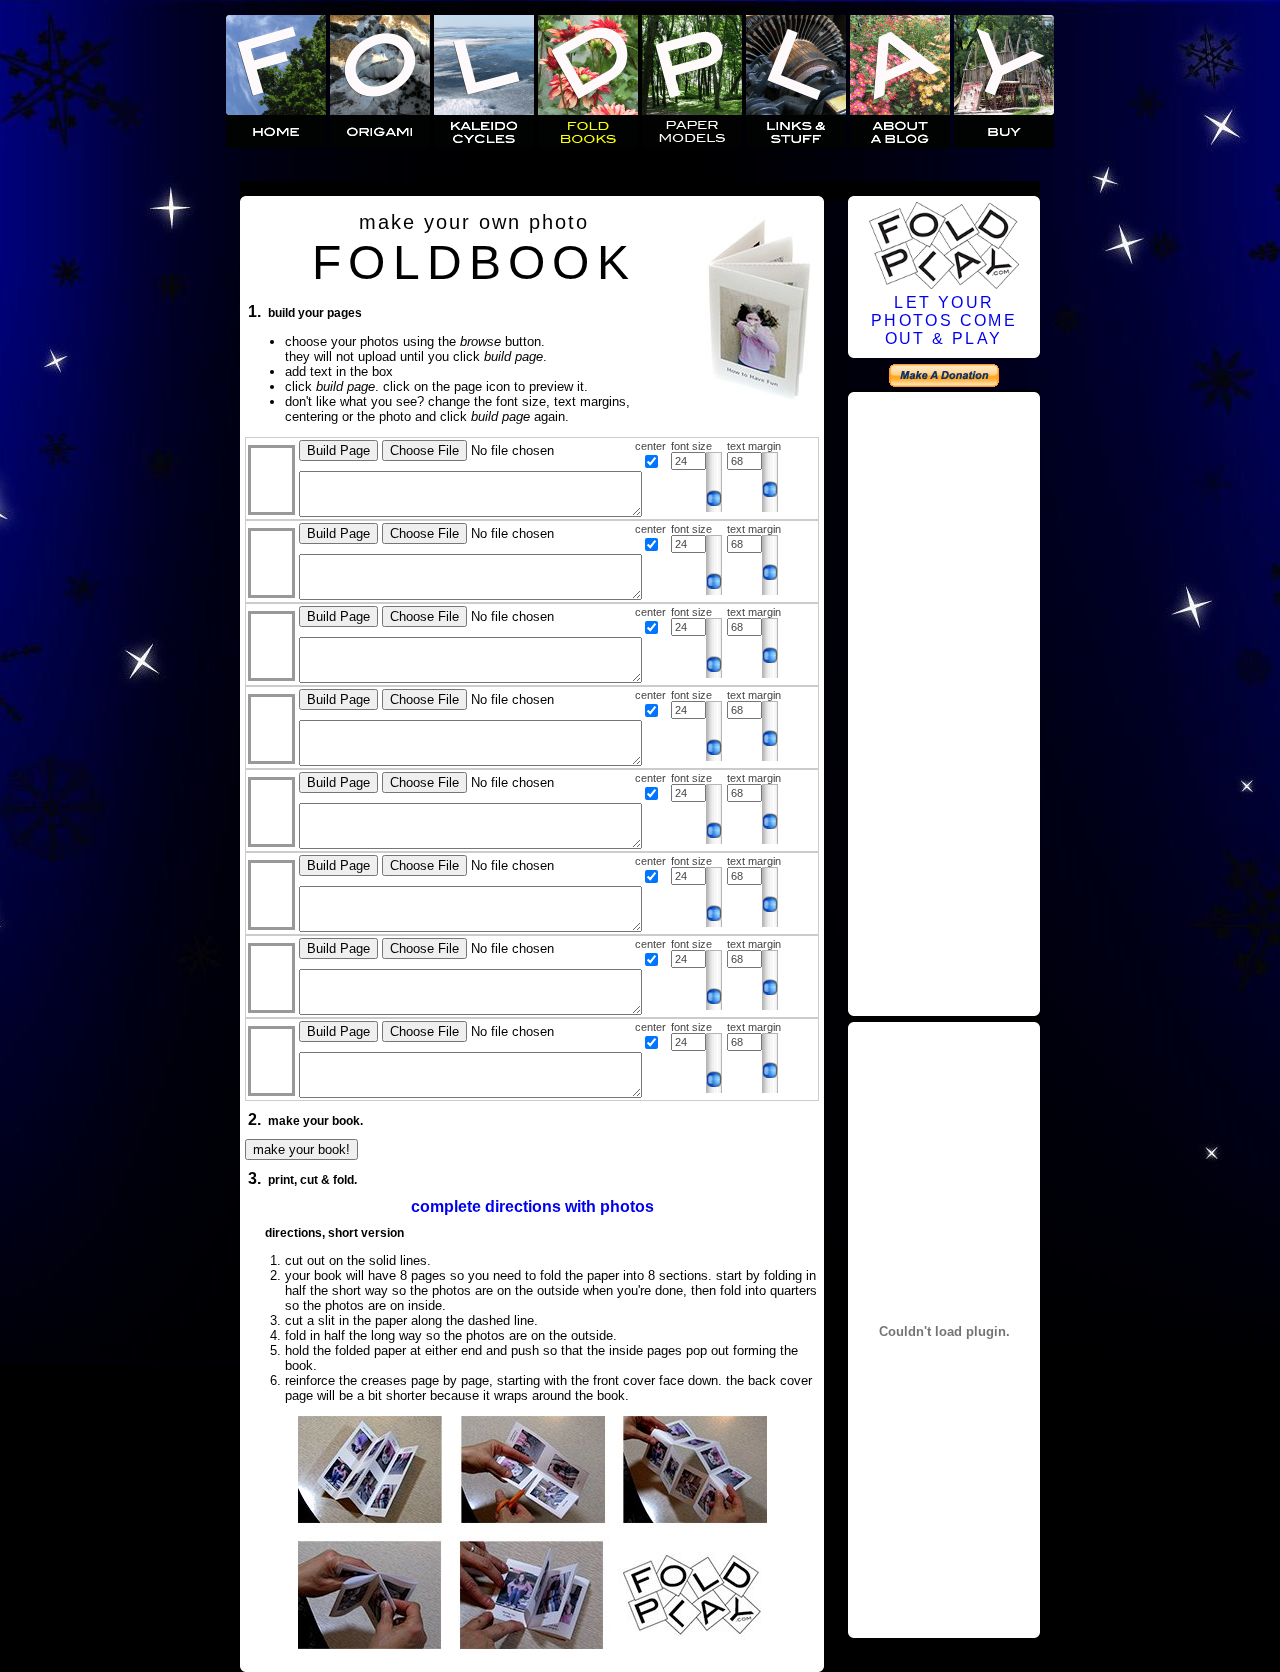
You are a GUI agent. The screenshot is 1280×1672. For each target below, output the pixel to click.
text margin (754, 446)
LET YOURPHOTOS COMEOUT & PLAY (944, 320)
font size (691, 446)
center (650, 446)
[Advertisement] (944, 701)
